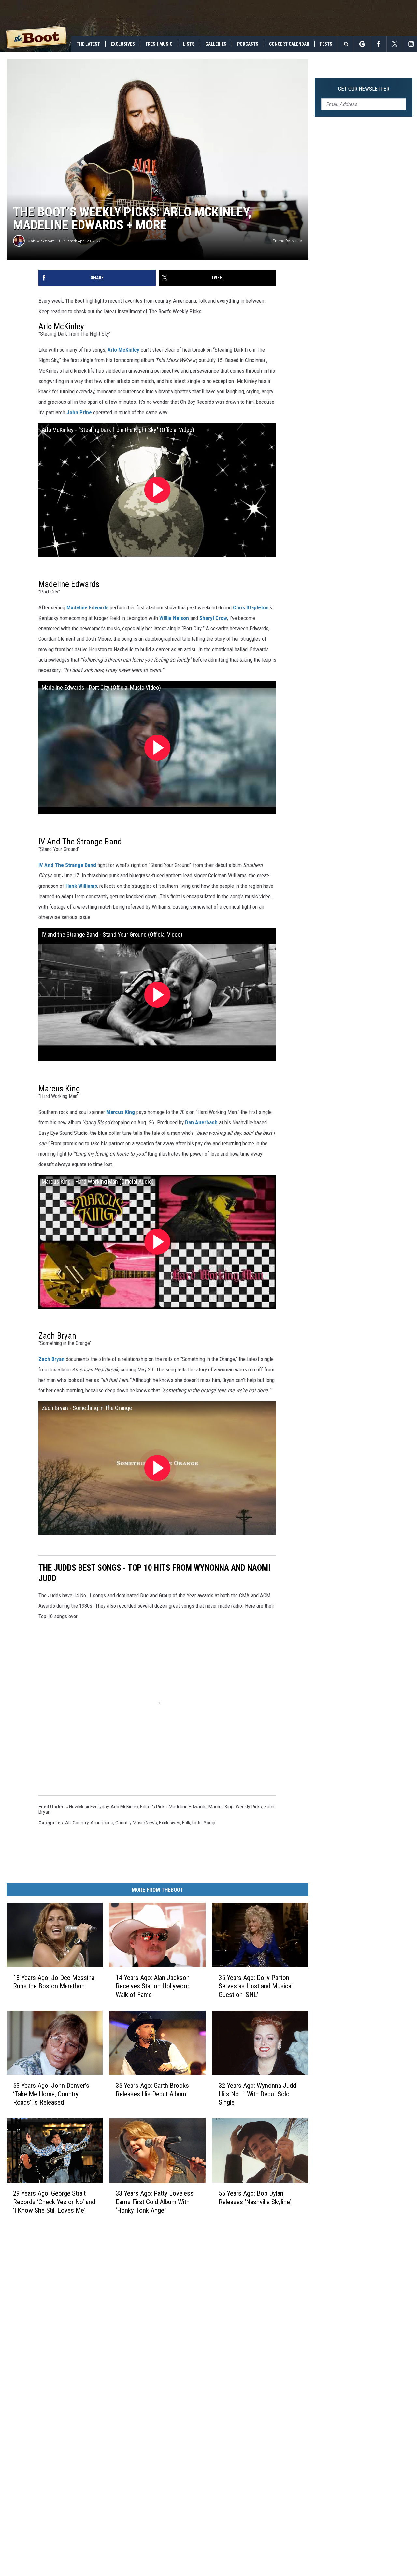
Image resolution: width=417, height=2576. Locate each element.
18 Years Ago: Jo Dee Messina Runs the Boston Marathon (54, 1982)
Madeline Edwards (87, 607)
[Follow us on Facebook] (378, 44)
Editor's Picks (153, 1807)
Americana (102, 1823)
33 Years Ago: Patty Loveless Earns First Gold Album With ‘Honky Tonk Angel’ (155, 2202)
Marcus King (121, 1112)
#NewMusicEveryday (87, 1807)
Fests (326, 44)
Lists (189, 44)
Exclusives (123, 44)
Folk (186, 1823)
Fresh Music (159, 44)
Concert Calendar (289, 44)
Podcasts (248, 44)
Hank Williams (81, 886)
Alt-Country (77, 1823)
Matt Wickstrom (41, 241)
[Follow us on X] (395, 44)
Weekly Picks (249, 1807)
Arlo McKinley (123, 350)
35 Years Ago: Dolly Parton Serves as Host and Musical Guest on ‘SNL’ (256, 1986)
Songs (210, 1823)
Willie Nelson (174, 618)
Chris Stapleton (251, 607)
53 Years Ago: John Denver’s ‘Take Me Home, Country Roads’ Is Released (51, 2094)
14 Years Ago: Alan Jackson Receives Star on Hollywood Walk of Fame (153, 1986)
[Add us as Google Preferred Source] (362, 44)
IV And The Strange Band (67, 865)
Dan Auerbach (201, 1122)
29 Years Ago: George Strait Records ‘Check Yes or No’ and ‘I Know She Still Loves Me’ (54, 2202)
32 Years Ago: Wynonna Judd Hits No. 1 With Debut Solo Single (257, 2094)
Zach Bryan (51, 1359)
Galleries (216, 44)
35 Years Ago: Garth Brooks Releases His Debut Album (152, 2089)
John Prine (79, 412)
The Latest (88, 44)
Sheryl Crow (213, 618)
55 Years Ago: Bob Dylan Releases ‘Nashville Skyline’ (255, 2197)
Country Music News (136, 1823)
